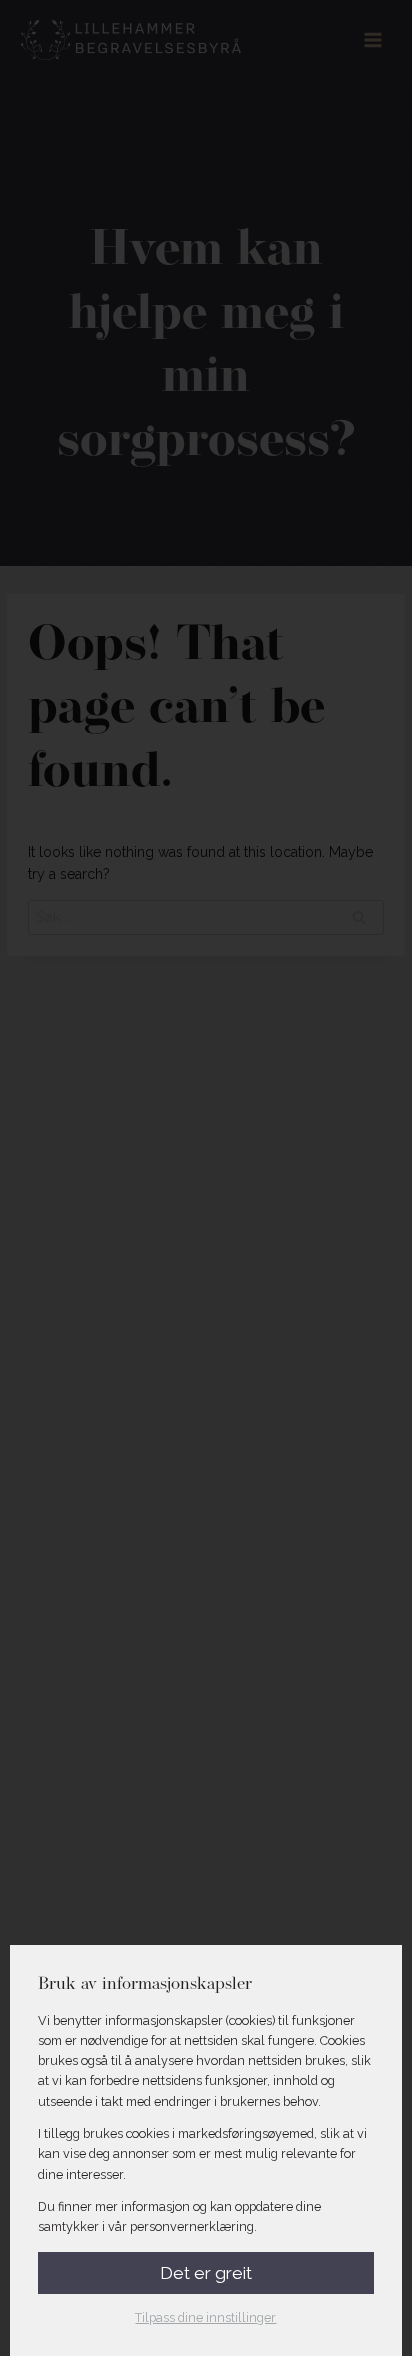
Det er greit (206, 2273)
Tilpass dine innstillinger (205, 2317)
